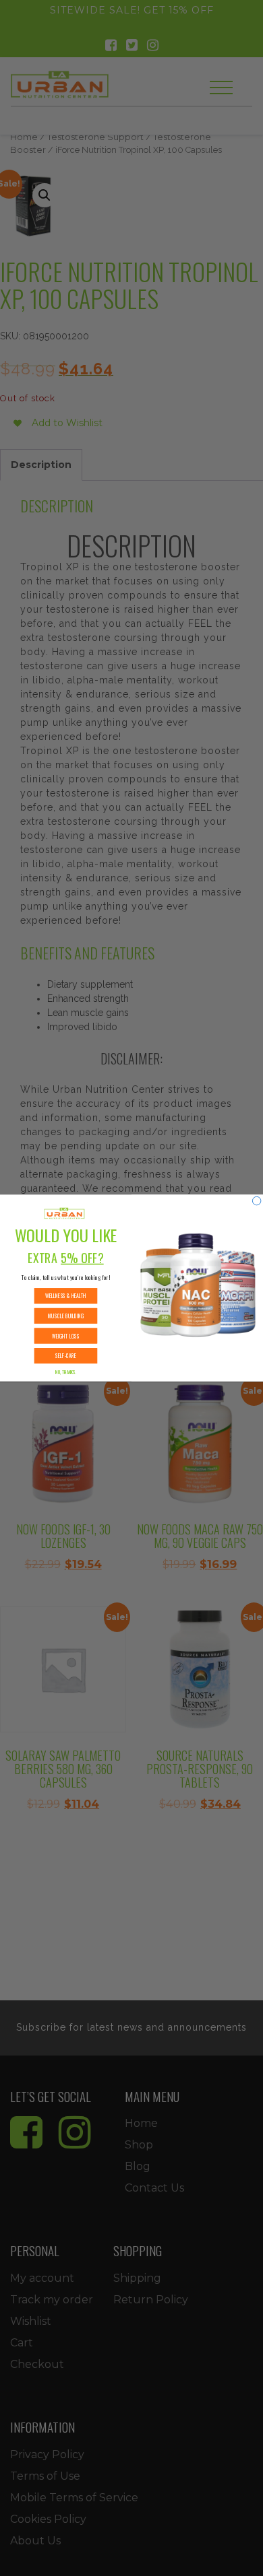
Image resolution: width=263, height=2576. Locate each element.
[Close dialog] (256, 1200)
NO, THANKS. (65, 1372)
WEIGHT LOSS (66, 1336)
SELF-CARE (65, 1356)
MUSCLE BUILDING (66, 1316)
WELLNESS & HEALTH (65, 1296)
